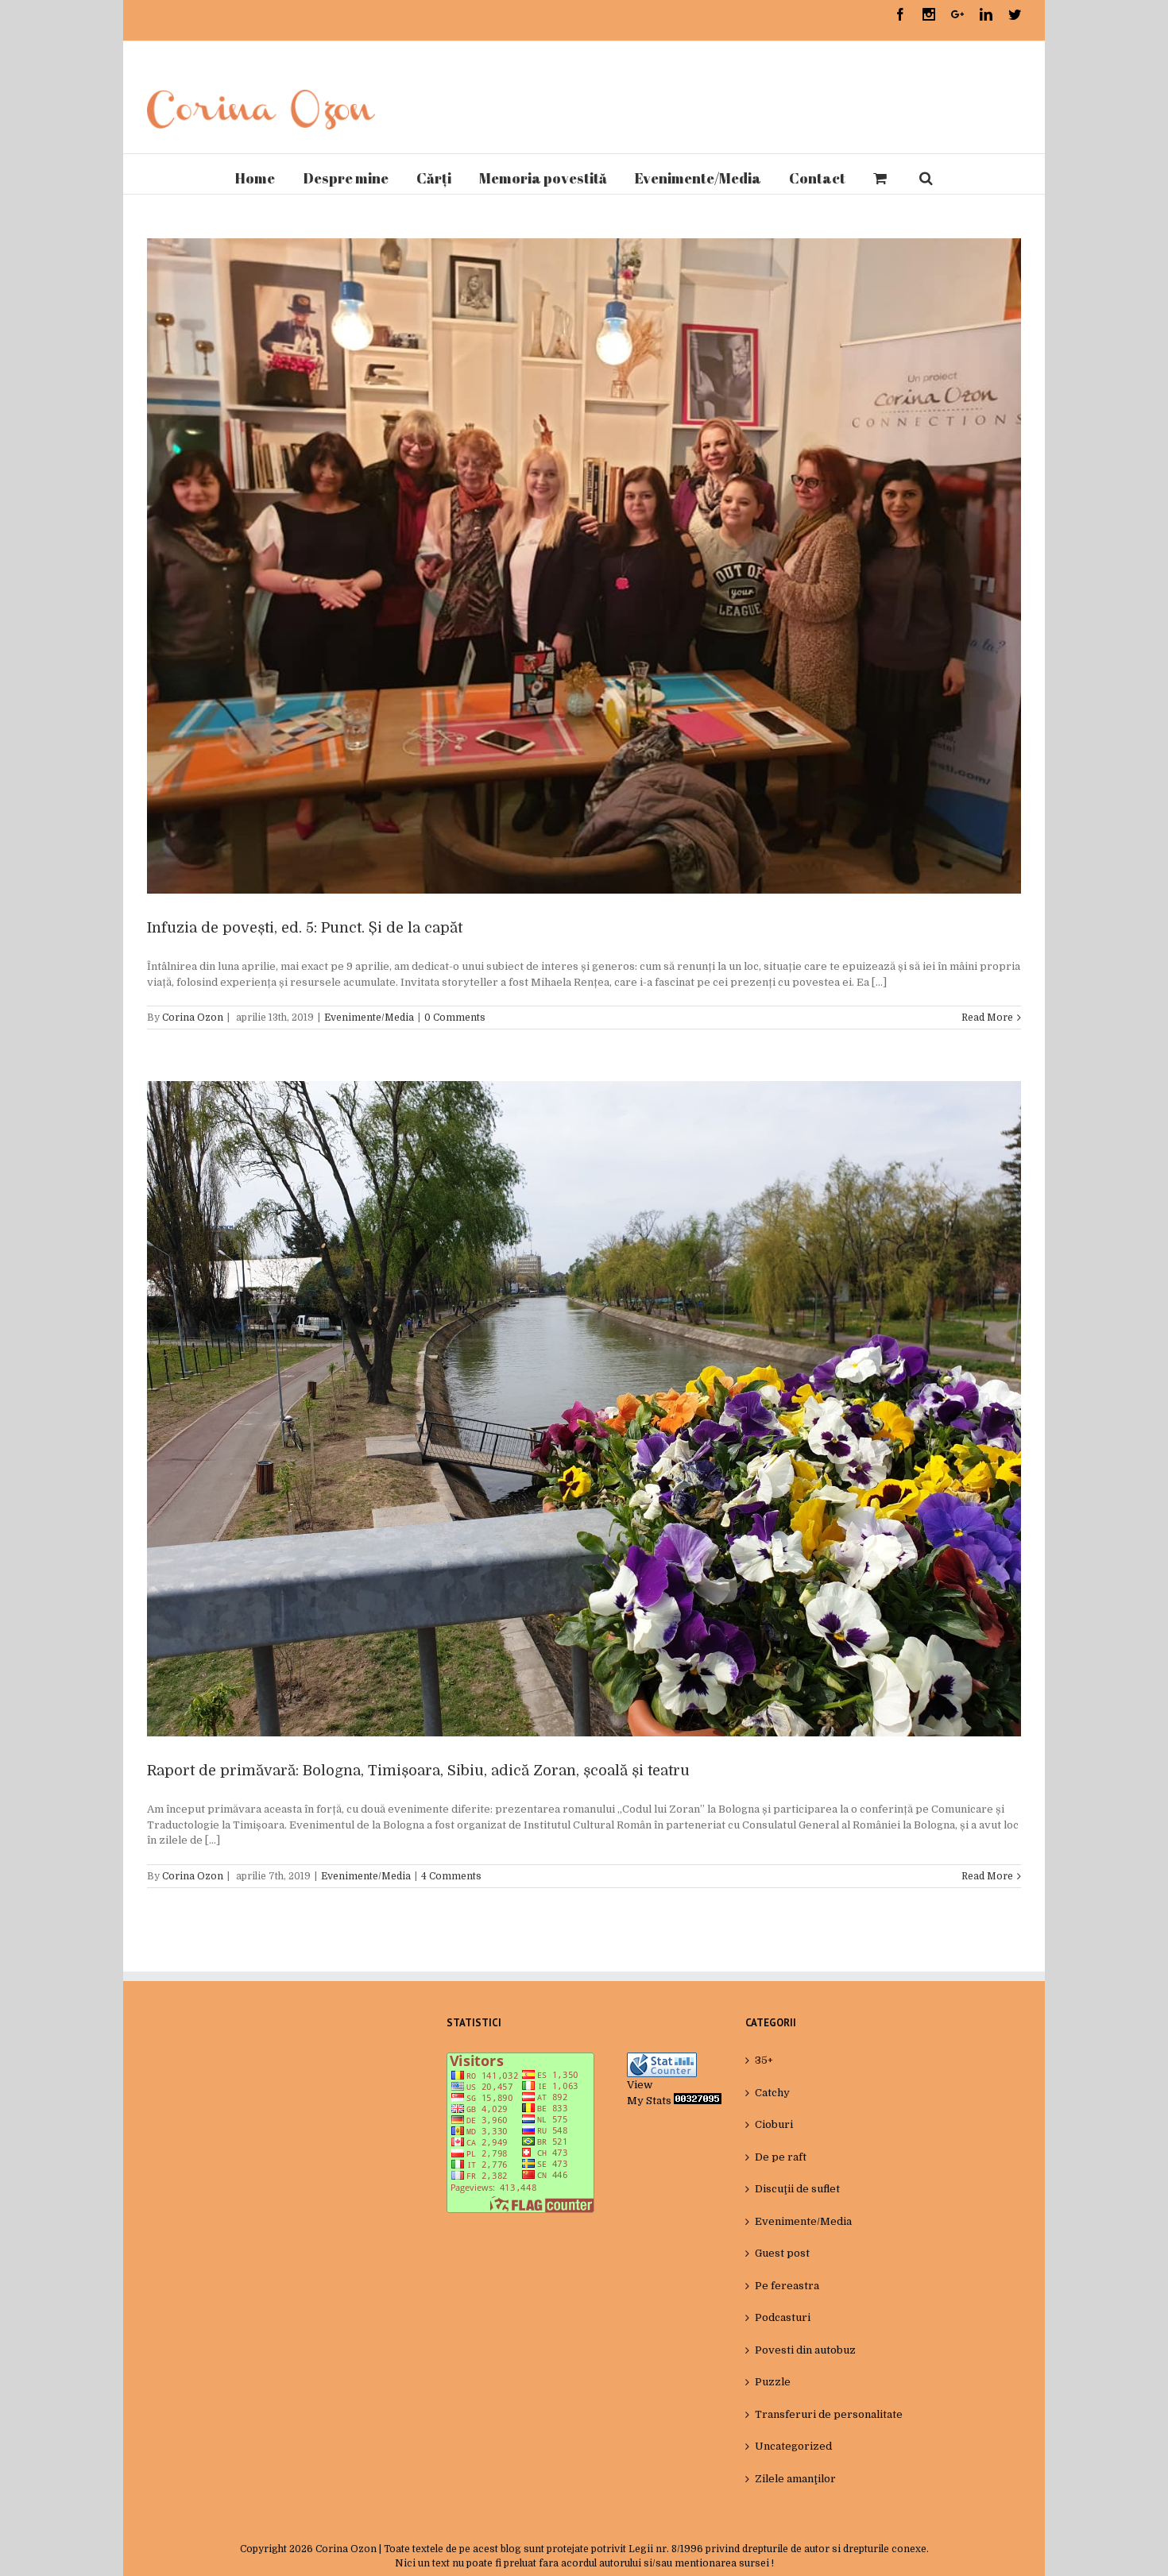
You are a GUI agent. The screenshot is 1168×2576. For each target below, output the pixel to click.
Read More (987, 1018)
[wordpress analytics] (698, 2101)
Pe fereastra (787, 2286)
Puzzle (773, 2382)
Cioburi (774, 2124)
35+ (764, 2060)
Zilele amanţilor (795, 2479)
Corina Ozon (193, 1018)
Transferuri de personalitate (829, 2414)
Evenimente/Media (369, 1018)
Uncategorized (793, 2446)
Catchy (772, 2093)
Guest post (782, 2253)
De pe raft (781, 2157)
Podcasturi (783, 2317)
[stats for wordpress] (662, 2060)
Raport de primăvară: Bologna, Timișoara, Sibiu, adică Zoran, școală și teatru (418, 1771)
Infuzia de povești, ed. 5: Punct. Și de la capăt (305, 928)
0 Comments (455, 1018)
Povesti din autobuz (805, 2350)
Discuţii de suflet (797, 2189)
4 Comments (451, 1876)
